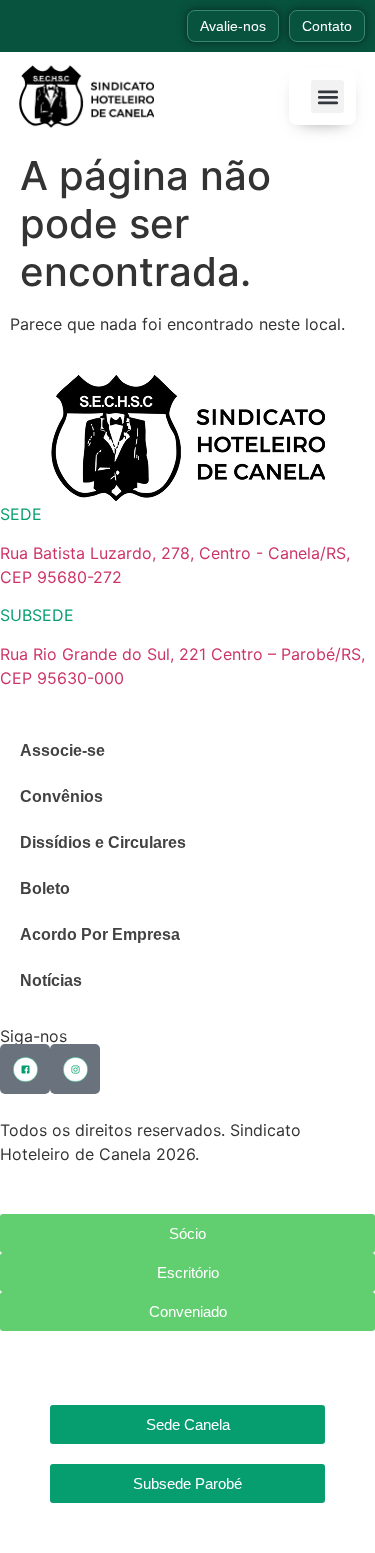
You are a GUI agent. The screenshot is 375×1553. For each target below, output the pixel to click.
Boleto (45, 888)
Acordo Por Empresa (100, 934)
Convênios (61, 796)
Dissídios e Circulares (103, 842)
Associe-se (62, 750)
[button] (327, 96)
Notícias (51, 980)
